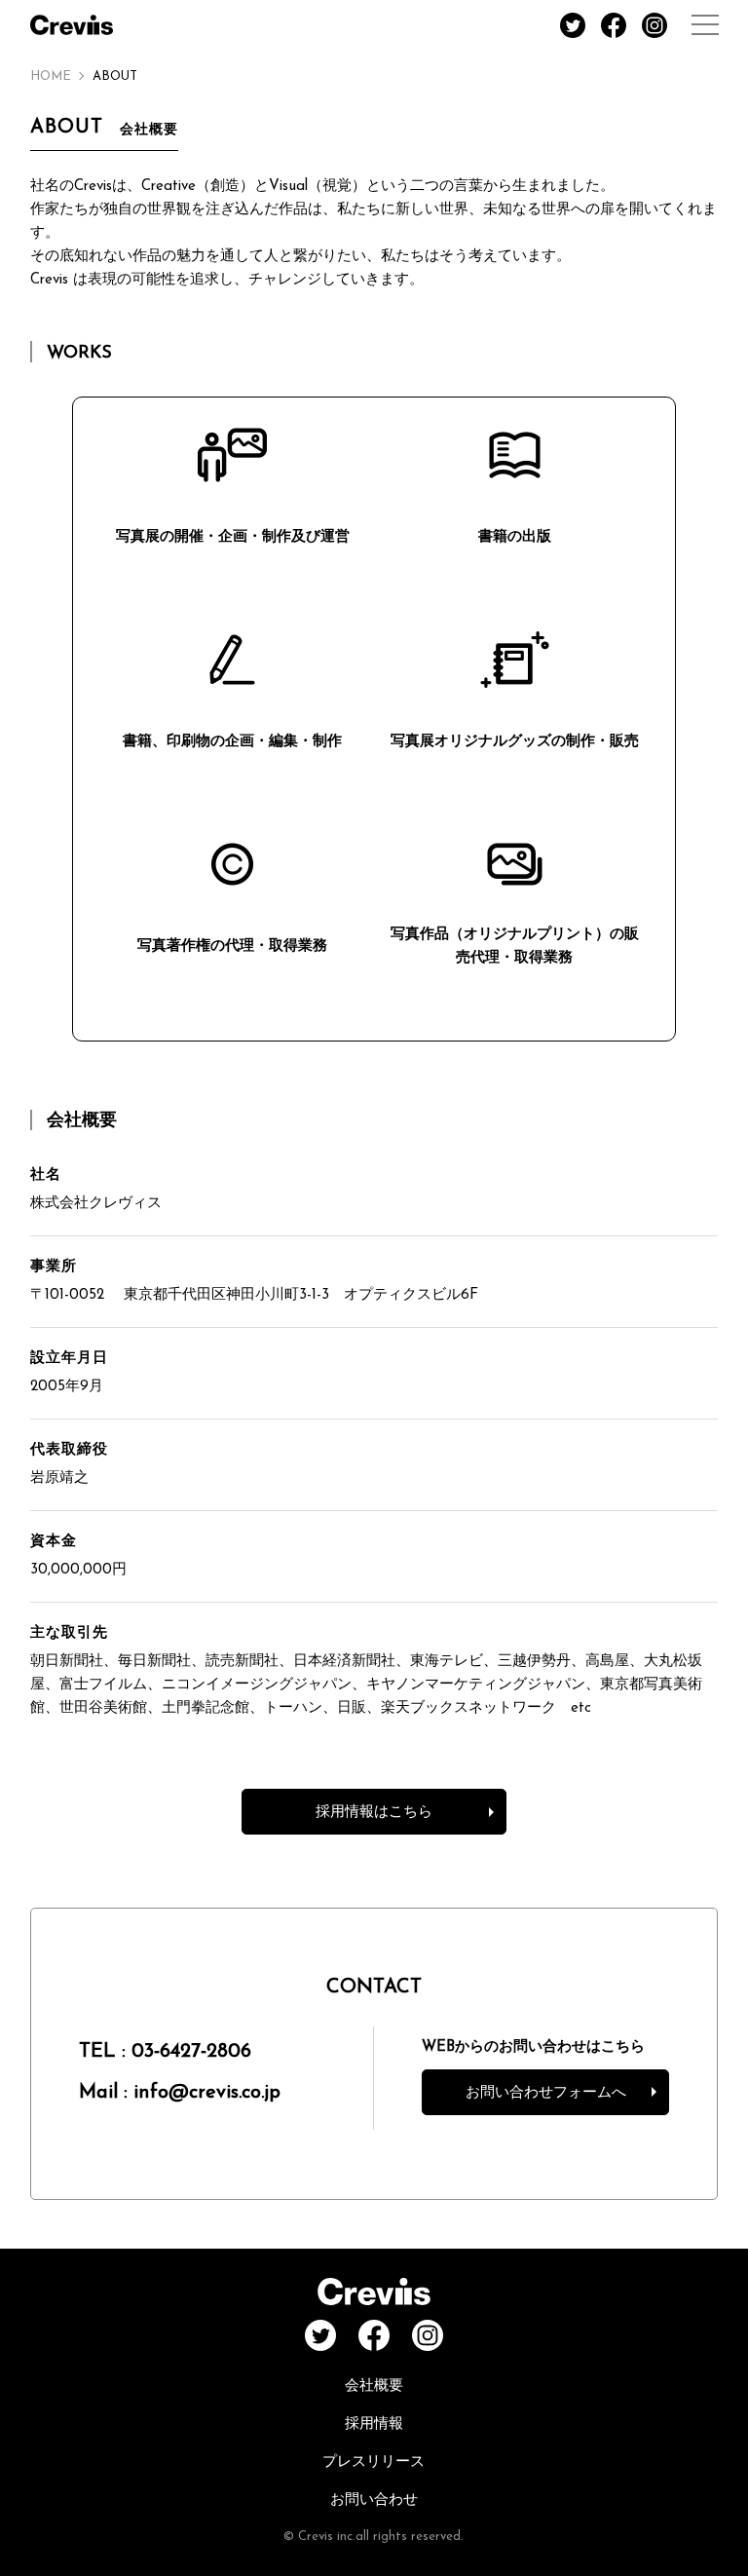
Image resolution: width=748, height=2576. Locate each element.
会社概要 (374, 2387)
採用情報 (374, 2424)
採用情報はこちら (374, 1813)
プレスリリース (374, 2462)
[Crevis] (72, 25)
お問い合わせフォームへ (546, 2093)
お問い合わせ (374, 2500)
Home (51, 76)
